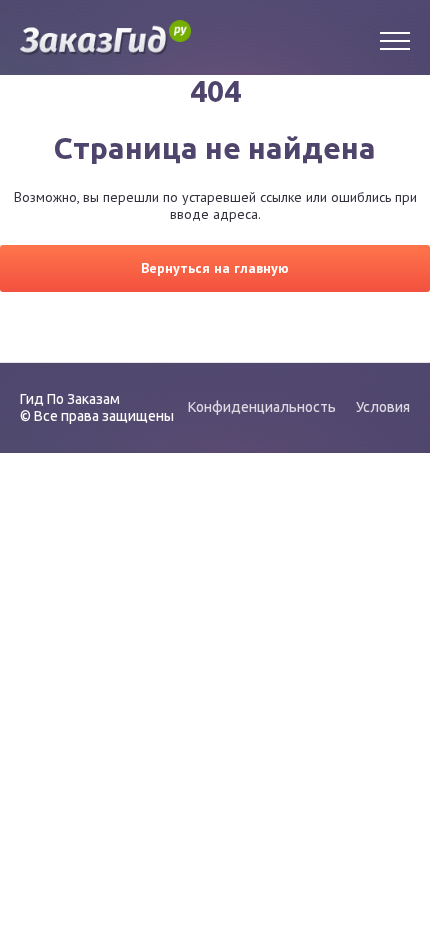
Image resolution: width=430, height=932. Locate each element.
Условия (383, 407)
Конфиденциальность (262, 407)
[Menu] (395, 38)
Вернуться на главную (215, 268)
